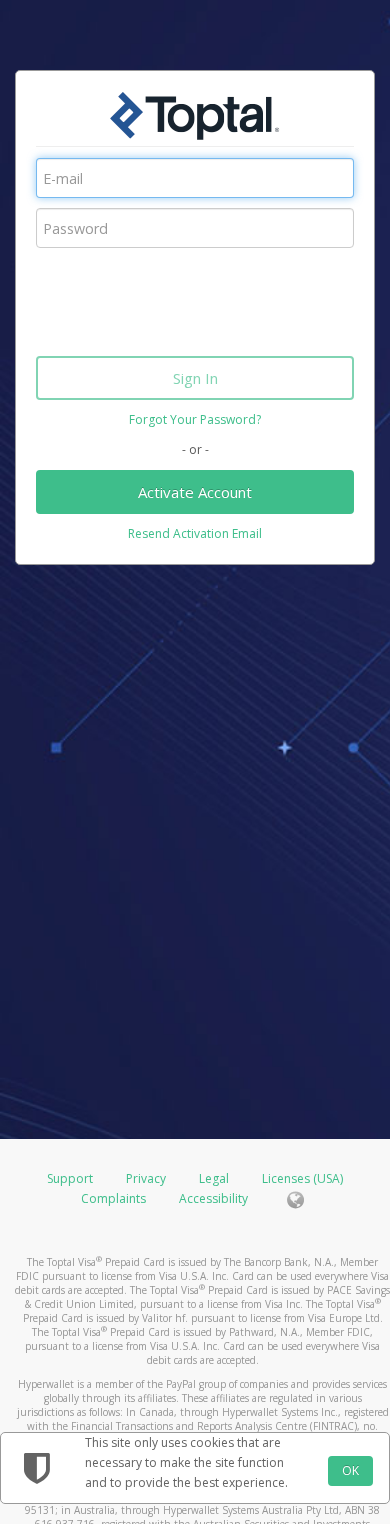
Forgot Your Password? (195, 419)
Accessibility (213, 1198)
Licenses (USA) (302, 1178)
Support (70, 1178)
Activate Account (195, 492)
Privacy (146, 1178)
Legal (214, 1178)
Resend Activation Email (195, 533)
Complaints (115, 1198)
